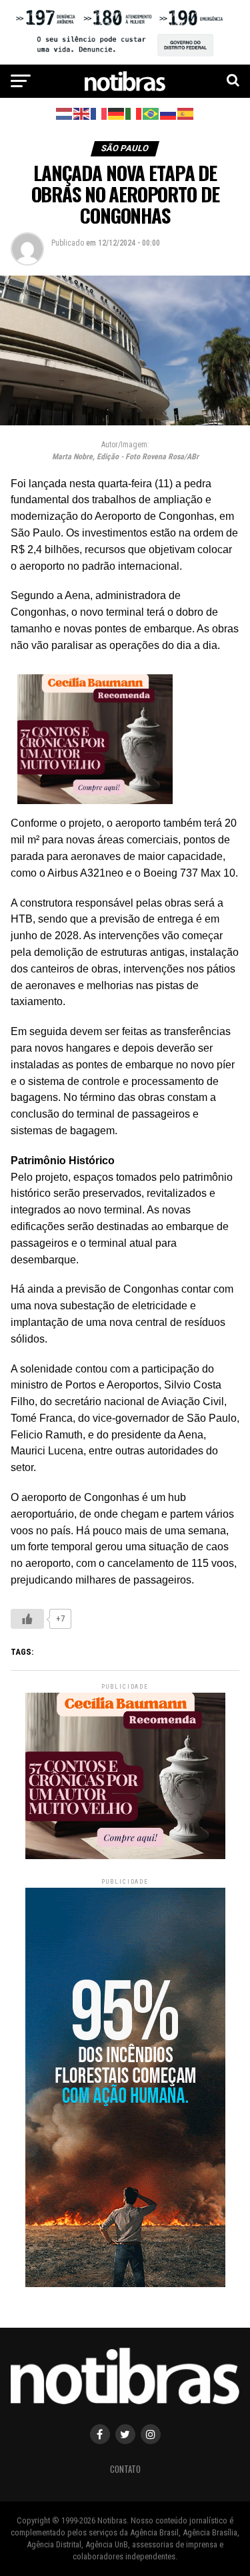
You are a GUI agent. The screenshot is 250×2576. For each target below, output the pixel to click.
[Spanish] (186, 113)
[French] (99, 113)
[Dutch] (65, 113)
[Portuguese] (151, 113)
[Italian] (134, 113)
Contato (125, 2469)
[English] (82, 113)
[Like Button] (27, 1619)
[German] (117, 113)
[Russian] (169, 113)
